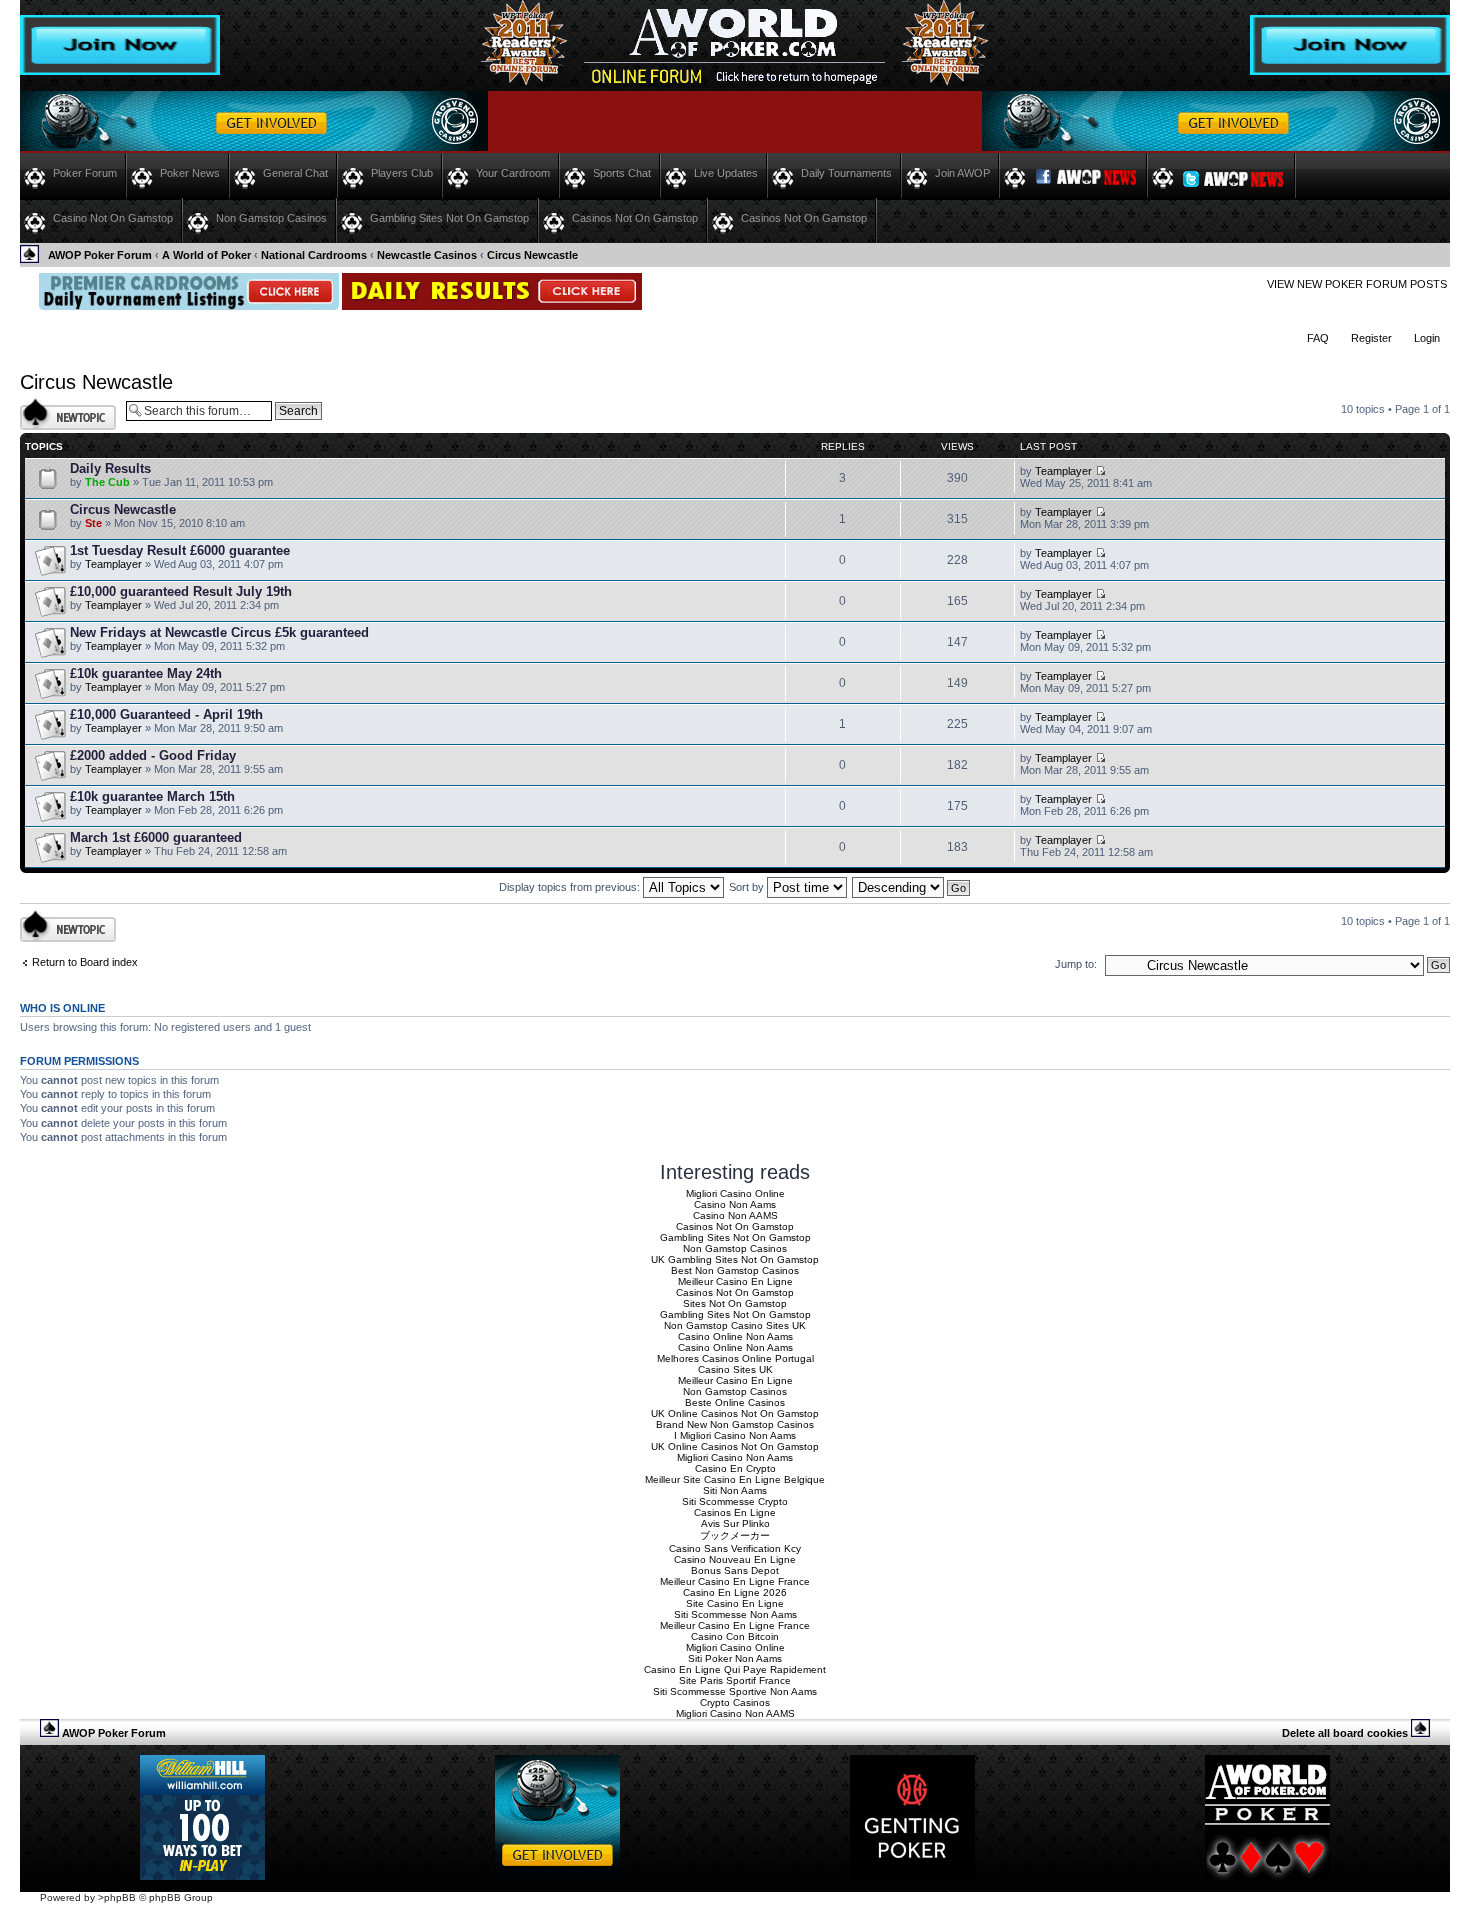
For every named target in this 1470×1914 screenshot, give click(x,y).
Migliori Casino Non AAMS (735, 1713)
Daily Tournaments (846, 173)
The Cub (107, 482)
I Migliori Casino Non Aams (735, 1435)
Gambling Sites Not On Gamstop (449, 218)
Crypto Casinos (735, 1702)
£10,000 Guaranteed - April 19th (166, 714)
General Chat (295, 173)
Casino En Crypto (735, 1468)
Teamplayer (1063, 471)
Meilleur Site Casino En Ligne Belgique (735, 1479)
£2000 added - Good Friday (153, 755)
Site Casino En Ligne (735, 1603)
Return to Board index (85, 962)
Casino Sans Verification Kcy (735, 1548)
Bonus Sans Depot (735, 1570)
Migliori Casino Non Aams (735, 1457)
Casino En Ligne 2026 (735, 1592)
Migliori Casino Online (735, 1193)
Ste (93, 523)
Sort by (748, 887)
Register (1371, 338)
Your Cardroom (513, 173)
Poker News (190, 173)
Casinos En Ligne (735, 1512)
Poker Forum (85, 173)
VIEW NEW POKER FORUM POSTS (1357, 284)
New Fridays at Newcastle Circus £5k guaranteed (219, 632)
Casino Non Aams (735, 1204)
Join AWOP (962, 173)
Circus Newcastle (532, 255)
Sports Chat (622, 173)
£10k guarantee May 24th (146, 673)
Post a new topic (60, 404)
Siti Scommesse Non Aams (735, 1614)
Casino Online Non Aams (735, 1336)
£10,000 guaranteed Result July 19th (181, 591)
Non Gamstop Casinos (271, 218)
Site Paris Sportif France (735, 1680)
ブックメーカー (735, 1535)
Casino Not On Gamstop (113, 218)
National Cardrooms (314, 255)
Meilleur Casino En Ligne (735, 1281)
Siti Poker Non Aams (735, 1658)
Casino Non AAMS (735, 1215)
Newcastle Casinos (427, 255)
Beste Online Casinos (735, 1402)
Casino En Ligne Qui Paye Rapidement (735, 1669)
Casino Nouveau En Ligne (735, 1559)
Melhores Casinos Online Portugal (735, 1358)
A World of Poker (206, 255)
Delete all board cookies (1345, 1733)
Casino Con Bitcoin (735, 1636)
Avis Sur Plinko (735, 1523)
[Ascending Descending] (912, 887)
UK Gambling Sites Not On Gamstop (735, 1259)
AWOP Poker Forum (100, 255)
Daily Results (110, 468)
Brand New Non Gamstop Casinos (735, 1424)
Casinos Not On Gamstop (635, 218)
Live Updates (726, 173)
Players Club (402, 173)
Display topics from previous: (571, 887)
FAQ (1318, 338)
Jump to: (1076, 964)
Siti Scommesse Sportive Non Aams (735, 1691)
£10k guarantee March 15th (152, 796)
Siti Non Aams (735, 1490)
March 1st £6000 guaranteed (156, 837)
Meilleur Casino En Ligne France (735, 1581)
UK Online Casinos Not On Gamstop (735, 1413)
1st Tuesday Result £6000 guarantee (180, 550)
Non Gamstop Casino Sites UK (735, 1325)
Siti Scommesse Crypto (735, 1501)
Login (1427, 338)
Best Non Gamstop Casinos (735, 1270)
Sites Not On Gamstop (735, 1303)
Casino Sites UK (735, 1369)
